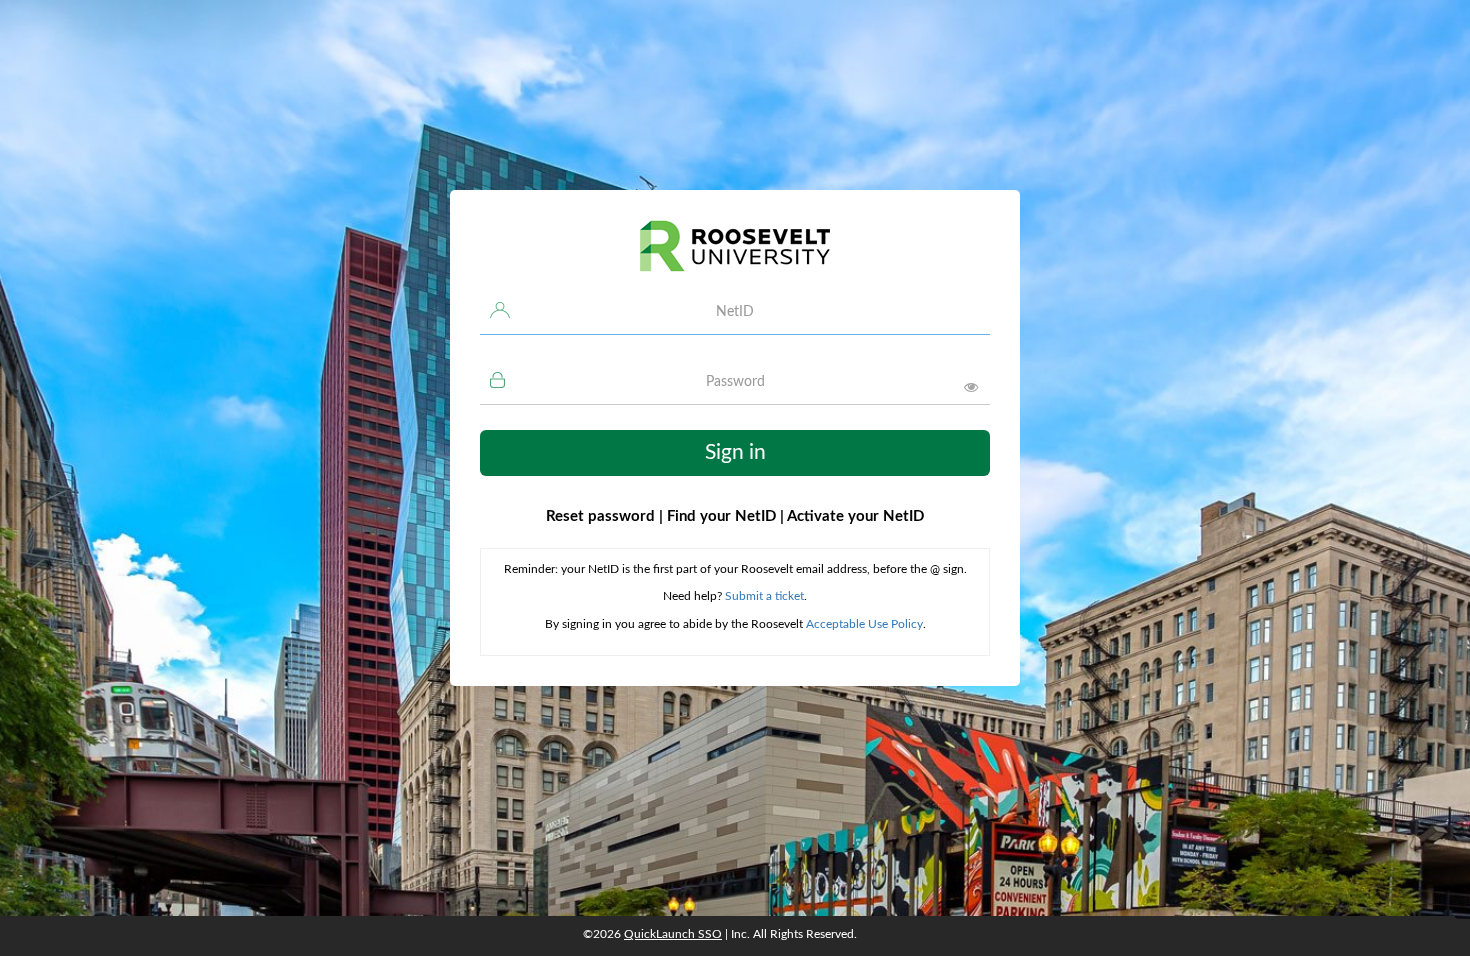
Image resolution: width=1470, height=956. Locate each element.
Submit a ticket (764, 596)
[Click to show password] (971, 387)
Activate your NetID (852, 516)
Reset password (604, 516)
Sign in (735, 452)
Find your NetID (721, 516)
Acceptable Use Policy (864, 624)
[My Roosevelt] (735, 255)
